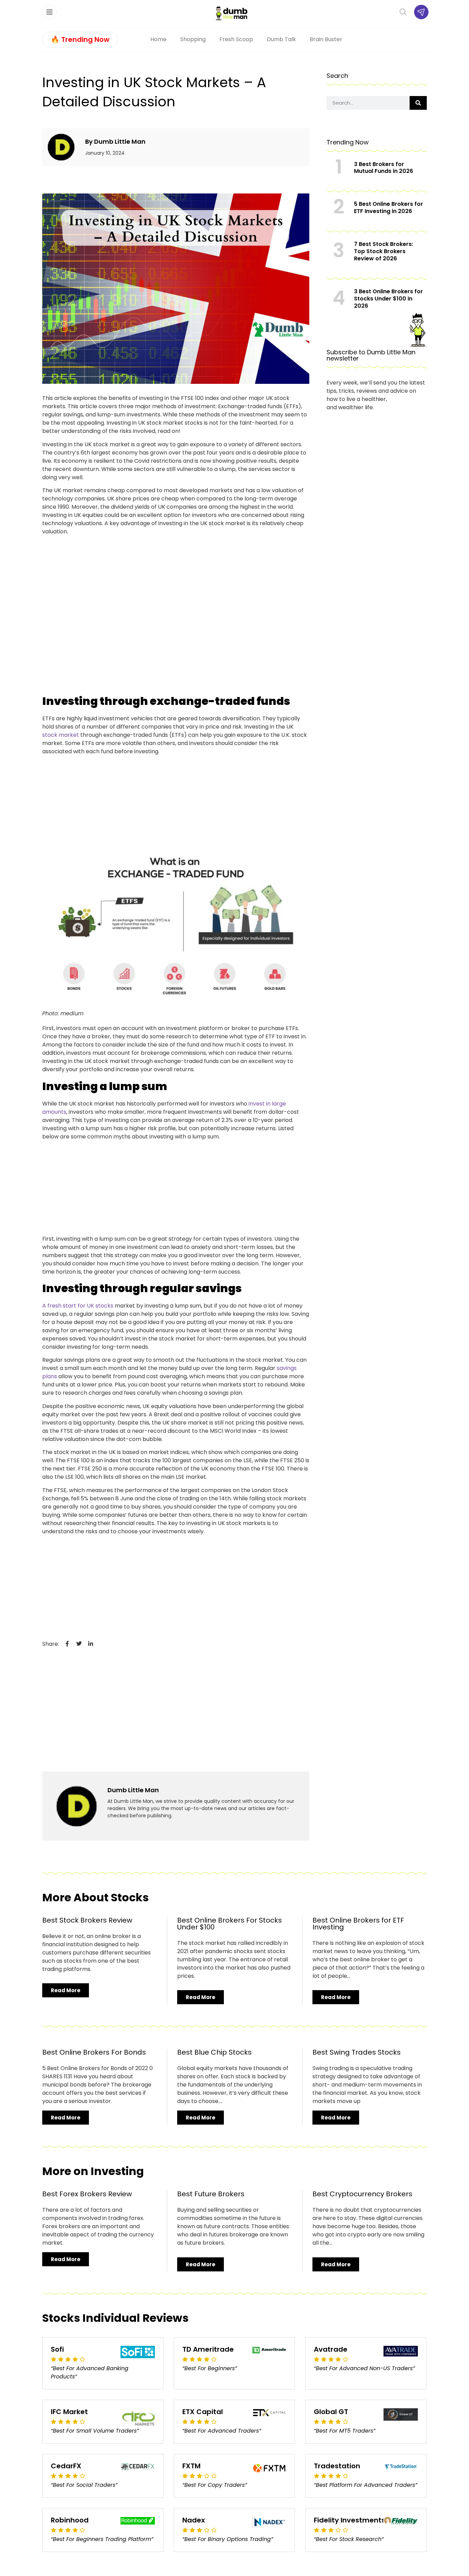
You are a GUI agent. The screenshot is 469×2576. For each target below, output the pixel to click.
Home (158, 39)
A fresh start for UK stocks (78, 1306)
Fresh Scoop (236, 39)
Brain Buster (326, 39)
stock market (61, 735)
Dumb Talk (281, 39)
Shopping (193, 39)
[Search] (418, 103)
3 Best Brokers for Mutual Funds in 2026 (384, 168)
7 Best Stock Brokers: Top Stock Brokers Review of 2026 (384, 251)
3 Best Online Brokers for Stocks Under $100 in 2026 (388, 299)
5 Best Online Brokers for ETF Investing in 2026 (388, 208)
